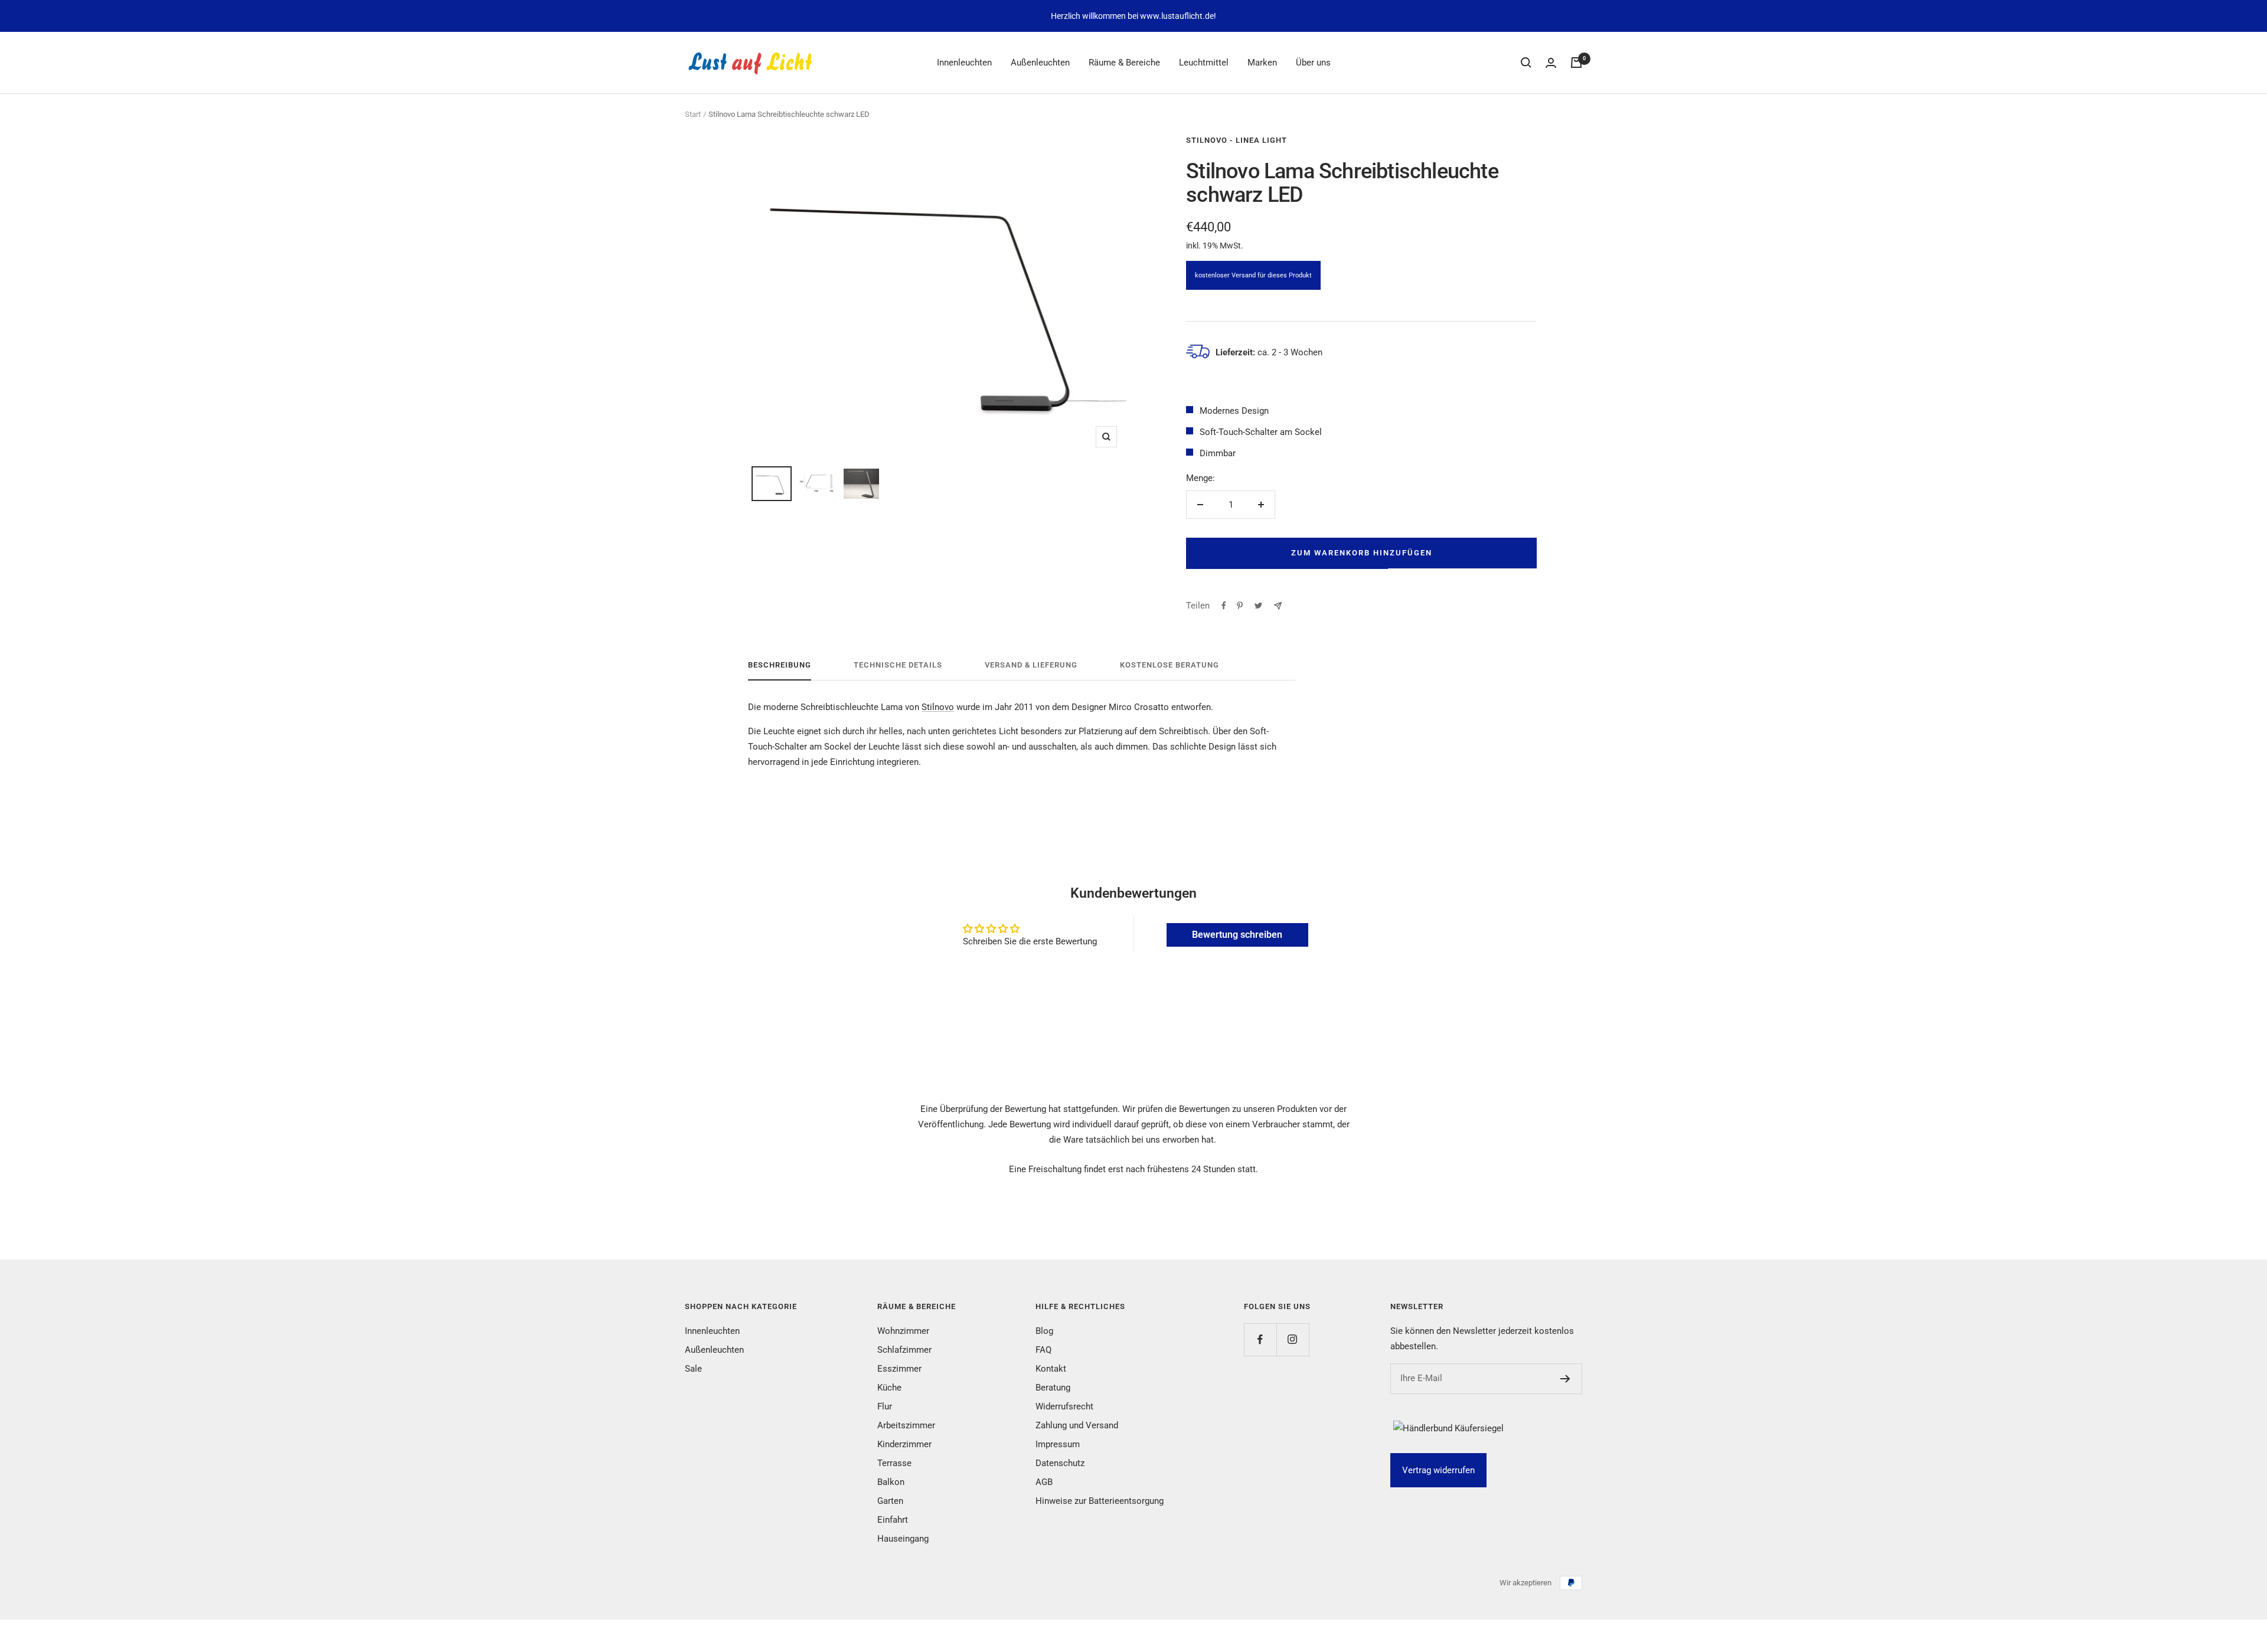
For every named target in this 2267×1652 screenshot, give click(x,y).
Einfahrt (893, 1520)
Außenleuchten (1040, 63)
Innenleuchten (964, 63)
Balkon (891, 1482)
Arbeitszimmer (906, 1425)
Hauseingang (903, 1539)
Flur (885, 1406)
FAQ (1043, 1350)
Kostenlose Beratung (1170, 665)
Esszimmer (899, 1369)
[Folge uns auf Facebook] (1260, 1339)
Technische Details (898, 665)
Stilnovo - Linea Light (1237, 140)
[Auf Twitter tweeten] (1258, 606)
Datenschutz (1060, 1463)
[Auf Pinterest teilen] (1240, 606)
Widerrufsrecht (1064, 1406)
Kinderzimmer (904, 1444)
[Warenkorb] (1576, 63)
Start (693, 114)
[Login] (1551, 63)
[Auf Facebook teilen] (1224, 606)
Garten (890, 1501)
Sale (693, 1369)
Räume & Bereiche (1124, 63)
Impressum (1058, 1444)
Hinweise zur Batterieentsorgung (1100, 1501)
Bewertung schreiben (1237, 935)
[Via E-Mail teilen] (1278, 606)
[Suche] (1526, 63)
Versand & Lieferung (1031, 665)
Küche (889, 1388)
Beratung (1053, 1388)
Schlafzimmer (904, 1350)
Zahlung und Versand (1077, 1425)
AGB (1044, 1482)
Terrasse (894, 1463)
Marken (1262, 63)
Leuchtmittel (1204, 63)
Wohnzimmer (903, 1331)
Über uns (1313, 63)
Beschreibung (780, 665)
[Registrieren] (1565, 1379)
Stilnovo (938, 707)
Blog (1044, 1331)
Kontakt (1051, 1369)
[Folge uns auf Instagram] (1293, 1339)
